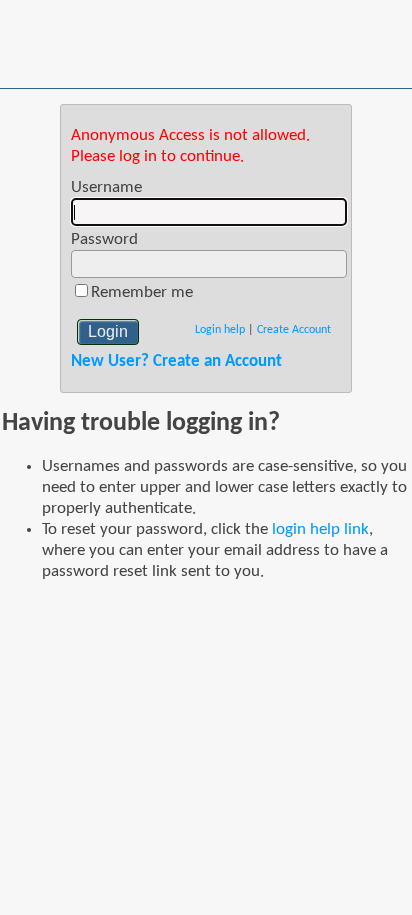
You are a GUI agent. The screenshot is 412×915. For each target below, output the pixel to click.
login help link (320, 529)
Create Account (294, 330)
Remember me (142, 292)
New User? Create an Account (176, 361)
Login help (220, 330)
